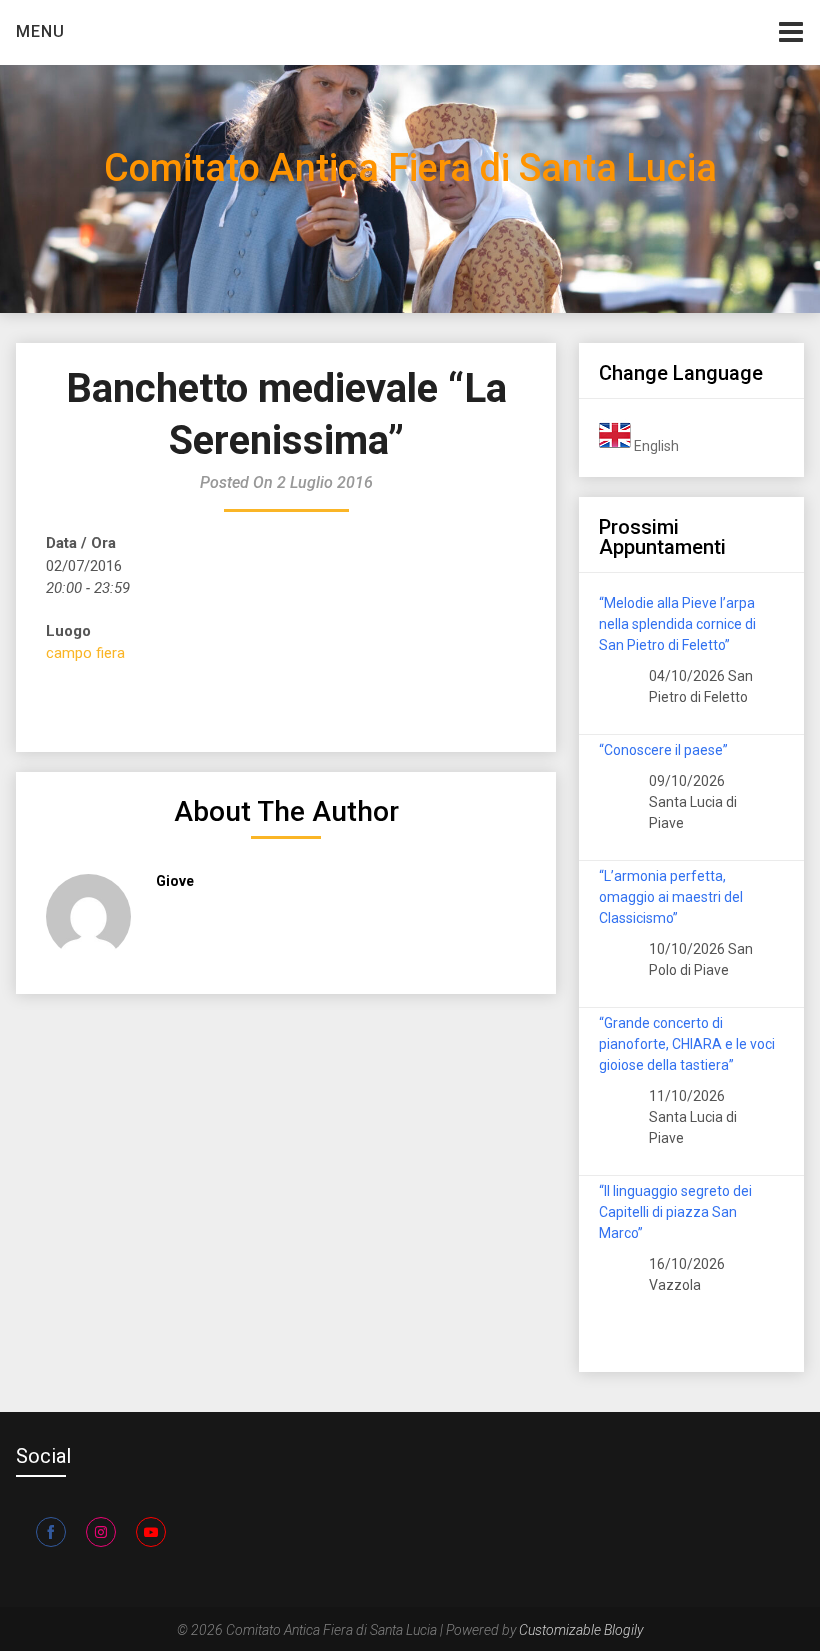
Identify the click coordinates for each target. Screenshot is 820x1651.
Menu (40, 31)
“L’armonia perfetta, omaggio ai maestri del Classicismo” (671, 897)
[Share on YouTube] (151, 1532)
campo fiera (85, 653)
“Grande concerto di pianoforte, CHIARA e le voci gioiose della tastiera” (687, 1044)
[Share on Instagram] (101, 1532)
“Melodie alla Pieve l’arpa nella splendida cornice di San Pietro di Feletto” (677, 624)
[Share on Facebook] (51, 1532)
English (655, 446)
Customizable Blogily (581, 1630)
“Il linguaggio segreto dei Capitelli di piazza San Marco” (675, 1212)
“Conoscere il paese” (663, 750)
